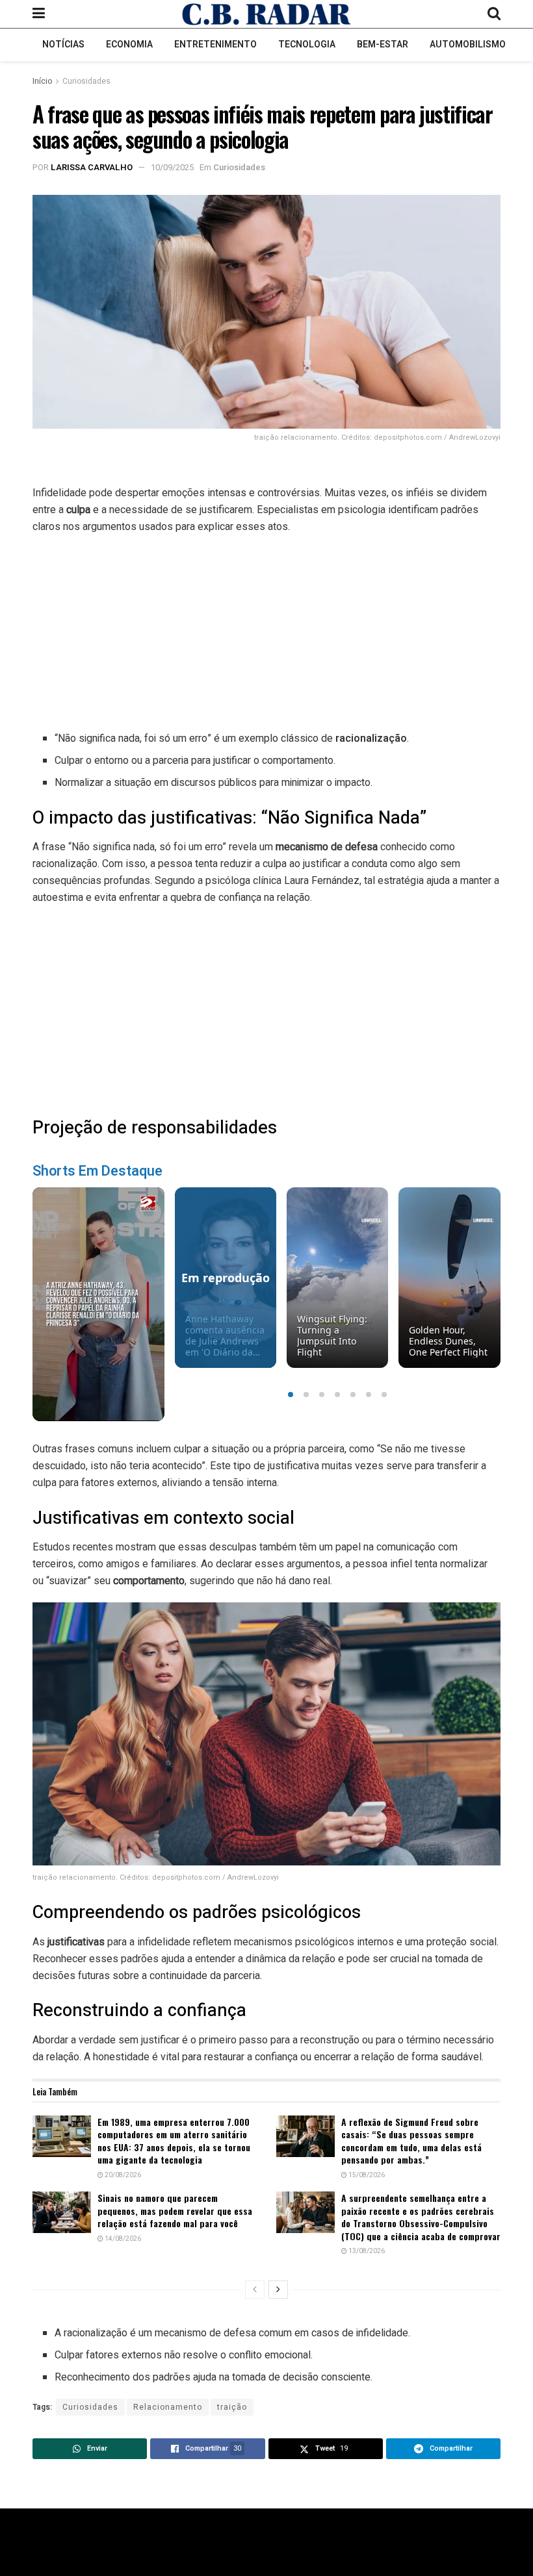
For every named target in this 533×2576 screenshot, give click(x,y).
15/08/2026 (366, 2175)
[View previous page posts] (255, 2290)
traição (232, 2407)
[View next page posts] (278, 2290)
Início (42, 81)
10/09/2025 (172, 167)
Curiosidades (86, 81)
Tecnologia (307, 44)
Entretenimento (215, 44)
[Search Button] (494, 14)
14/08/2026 (122, 2239)
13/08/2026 (366, 2251)
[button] (291, 1395)
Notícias (63, 44)
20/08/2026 (122, 2175)
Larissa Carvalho (92, 167)
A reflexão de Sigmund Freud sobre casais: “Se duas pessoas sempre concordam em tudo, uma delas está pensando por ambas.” (411, 2141)
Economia (129, 44)
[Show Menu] (39, 14)
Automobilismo (468, 44)
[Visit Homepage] (266, 14)
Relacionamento (168, 2407)
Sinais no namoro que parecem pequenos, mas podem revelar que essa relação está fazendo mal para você (175, 2210)
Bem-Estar (383, 44)
